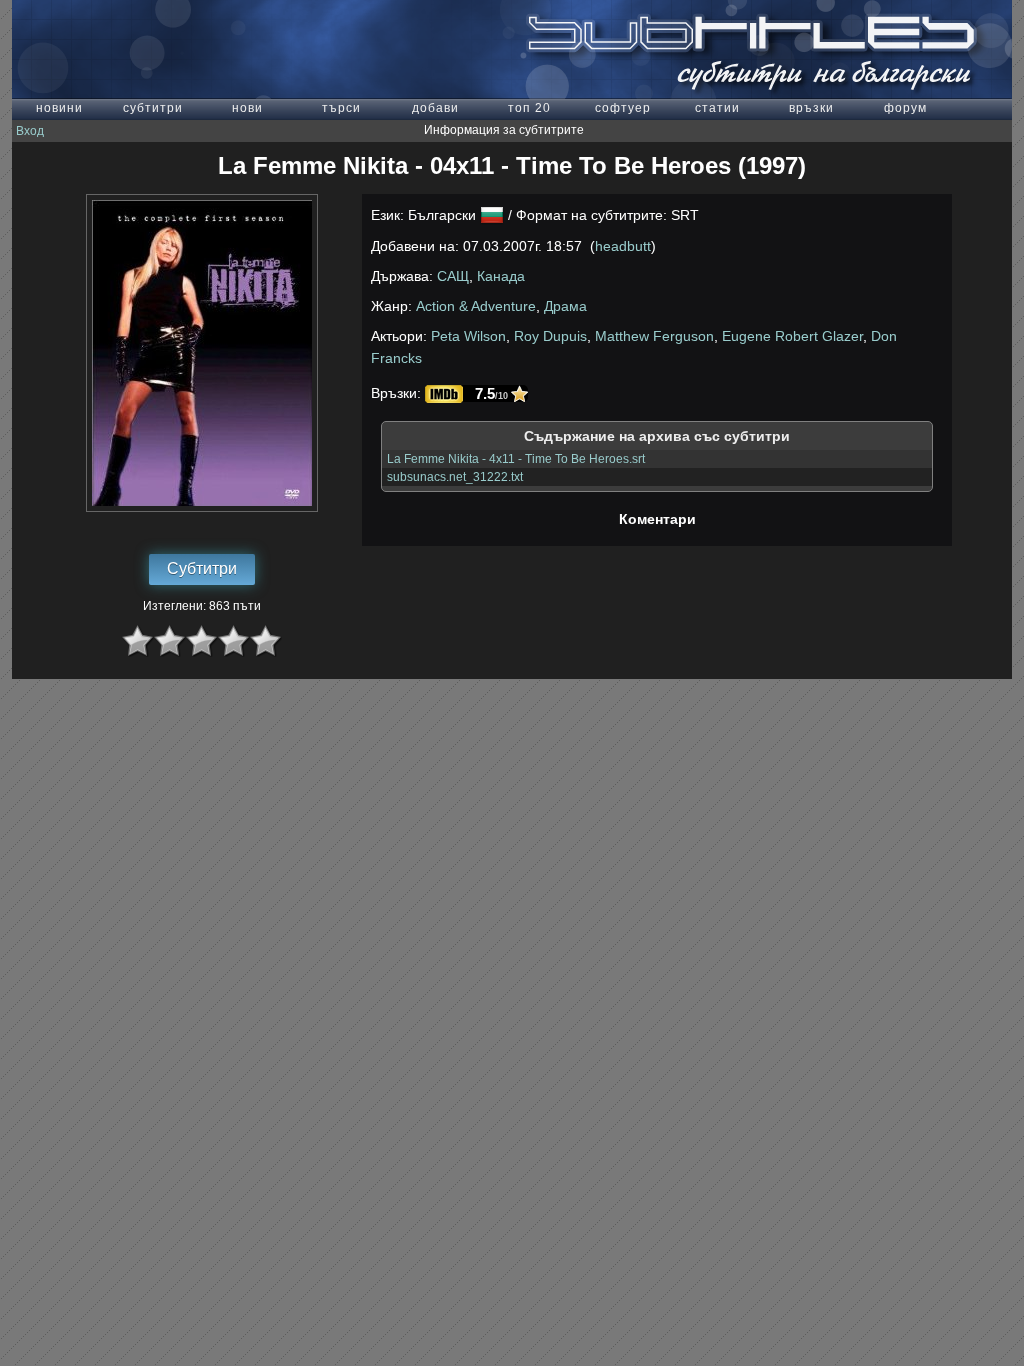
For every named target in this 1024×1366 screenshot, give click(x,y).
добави (435, 108)
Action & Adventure (476, 306)
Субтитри (202, 568)
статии (717, 108)
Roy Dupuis (550, 336)
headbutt (623, 246)
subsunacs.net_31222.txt (455, 477)
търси (341, 108)
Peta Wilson (468, 336)
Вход (30, 131)
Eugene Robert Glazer (792, 336)
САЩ (453, 276)
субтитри (153, 108)
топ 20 (529, 108)
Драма (565, 306)
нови (247, 108)
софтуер (623, 108)
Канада (501, 276)
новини (59, 108)
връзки (811, 108)
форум (905, 108)
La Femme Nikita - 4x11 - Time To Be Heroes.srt (516, 459)
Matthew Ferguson (654, 336)
